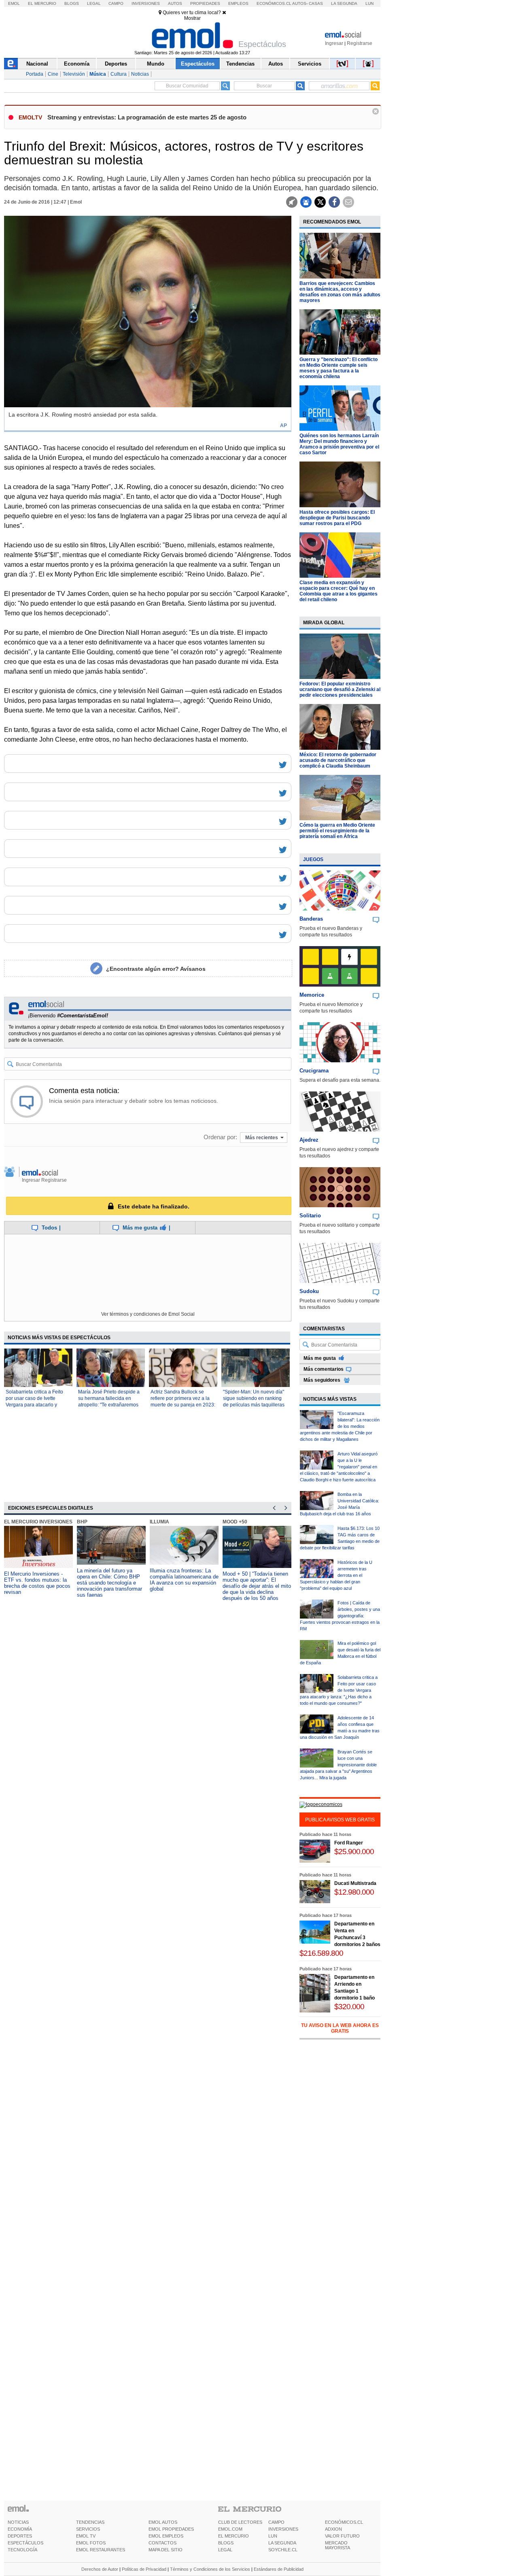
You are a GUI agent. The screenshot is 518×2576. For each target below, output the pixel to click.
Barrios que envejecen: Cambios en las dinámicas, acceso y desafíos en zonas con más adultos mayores (340, 292)
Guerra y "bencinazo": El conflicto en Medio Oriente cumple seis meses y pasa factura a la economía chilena (339, 368)
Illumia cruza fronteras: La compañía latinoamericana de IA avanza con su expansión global (184, 1580)
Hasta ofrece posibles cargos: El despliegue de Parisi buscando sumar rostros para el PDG (337, 518)
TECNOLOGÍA (22, 2550)
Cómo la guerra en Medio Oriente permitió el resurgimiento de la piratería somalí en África (337, 831)
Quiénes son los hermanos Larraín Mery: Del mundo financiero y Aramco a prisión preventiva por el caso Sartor (339, 444)
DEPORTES (20, 2536)
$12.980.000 (354, 1892)
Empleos (238, 3)
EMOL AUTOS (163, 2522)
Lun (369, 3)
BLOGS (226, 2543)
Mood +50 (235, 1522)
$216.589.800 (321, 1953)
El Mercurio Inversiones (38, 1522)
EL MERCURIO (234, 2536)
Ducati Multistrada (355, 1883)
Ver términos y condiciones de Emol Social (148, 1314)
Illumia (159, 1522)
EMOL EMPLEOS (166, 2536)
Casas (316, 3)
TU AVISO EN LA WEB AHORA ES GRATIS (340, 2028)
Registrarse (360, 43)
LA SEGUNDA (282, 2543)
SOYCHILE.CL (283, 2550)
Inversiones (146, 3)
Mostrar (192, 18)
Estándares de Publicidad (279, 2569)
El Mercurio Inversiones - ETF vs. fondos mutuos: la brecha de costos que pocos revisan (37, 1583)
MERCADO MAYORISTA (338, 2545)
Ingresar (334, 43)
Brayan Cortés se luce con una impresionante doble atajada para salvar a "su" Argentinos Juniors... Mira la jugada (338, 1765)
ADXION (333, 2529)
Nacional (37, 64)
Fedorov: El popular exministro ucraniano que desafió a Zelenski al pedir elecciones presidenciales (340, 689)
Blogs (72, 3)
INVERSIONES (283, 2529)
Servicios (310, 64)
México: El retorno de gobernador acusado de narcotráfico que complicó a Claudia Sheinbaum (338, 760)
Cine (53, 74)
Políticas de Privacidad (144, 2569)
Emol (14, 3)
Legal (94, 3)
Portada (35, 74)
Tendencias (240, 64)
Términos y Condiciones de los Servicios (210, 2569)
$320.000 (349, 2007)
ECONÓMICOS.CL (344, 2522)
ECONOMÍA (20, 2529)
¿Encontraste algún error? (156, 969)
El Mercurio (42, 3)
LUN (273, 2536)
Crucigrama (314, 1071)
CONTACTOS (162, 2543)
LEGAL (225, 2550)
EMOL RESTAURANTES (101, 2550)
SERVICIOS (88, 2529)
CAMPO (276, 2522)
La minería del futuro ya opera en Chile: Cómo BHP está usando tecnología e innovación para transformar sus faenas (109, 1583)
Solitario (310, 1216)
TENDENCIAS (90, 2522)
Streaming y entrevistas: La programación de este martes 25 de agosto (147, 117)
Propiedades (205, 3)
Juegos (313, 859)
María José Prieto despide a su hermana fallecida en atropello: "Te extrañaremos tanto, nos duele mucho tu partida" (109, 1405)
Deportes (116, 64)
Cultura (119, 74)
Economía (77, 64)
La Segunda (344, 3)
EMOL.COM (230, 2529)
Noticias (140, 74)
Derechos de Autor (100, 2569)
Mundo (156, 64)
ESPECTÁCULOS (25, 2543)
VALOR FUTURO (342, 2536)
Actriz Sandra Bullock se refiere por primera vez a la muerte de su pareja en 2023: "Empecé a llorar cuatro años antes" (183, 1405)
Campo (116, 3)
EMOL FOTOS (91, 2543)
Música (98, 74)
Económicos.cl (274, 3)
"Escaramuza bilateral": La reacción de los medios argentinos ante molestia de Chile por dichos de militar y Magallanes (340, 1426)
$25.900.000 (354, 1852)
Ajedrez (309, 1140)
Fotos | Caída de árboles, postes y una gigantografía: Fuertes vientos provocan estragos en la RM (340, 1616)
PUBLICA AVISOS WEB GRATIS (340, 1820)
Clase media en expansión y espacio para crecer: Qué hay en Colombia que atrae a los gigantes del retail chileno (339, 591)
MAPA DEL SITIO (166, 2550)
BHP (82, 1522)
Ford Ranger (349, 1843)
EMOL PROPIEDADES (171, 2529)
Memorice (312, 995)
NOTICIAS (18, 2522)
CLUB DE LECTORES (240, 2522)
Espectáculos (198, 64)
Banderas (311, 919)
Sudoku (309, 1291)
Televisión (74, 74)
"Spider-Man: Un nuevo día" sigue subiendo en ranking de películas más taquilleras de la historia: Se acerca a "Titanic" (254, 1405)
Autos (175, 3)
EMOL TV (86, 2536)
